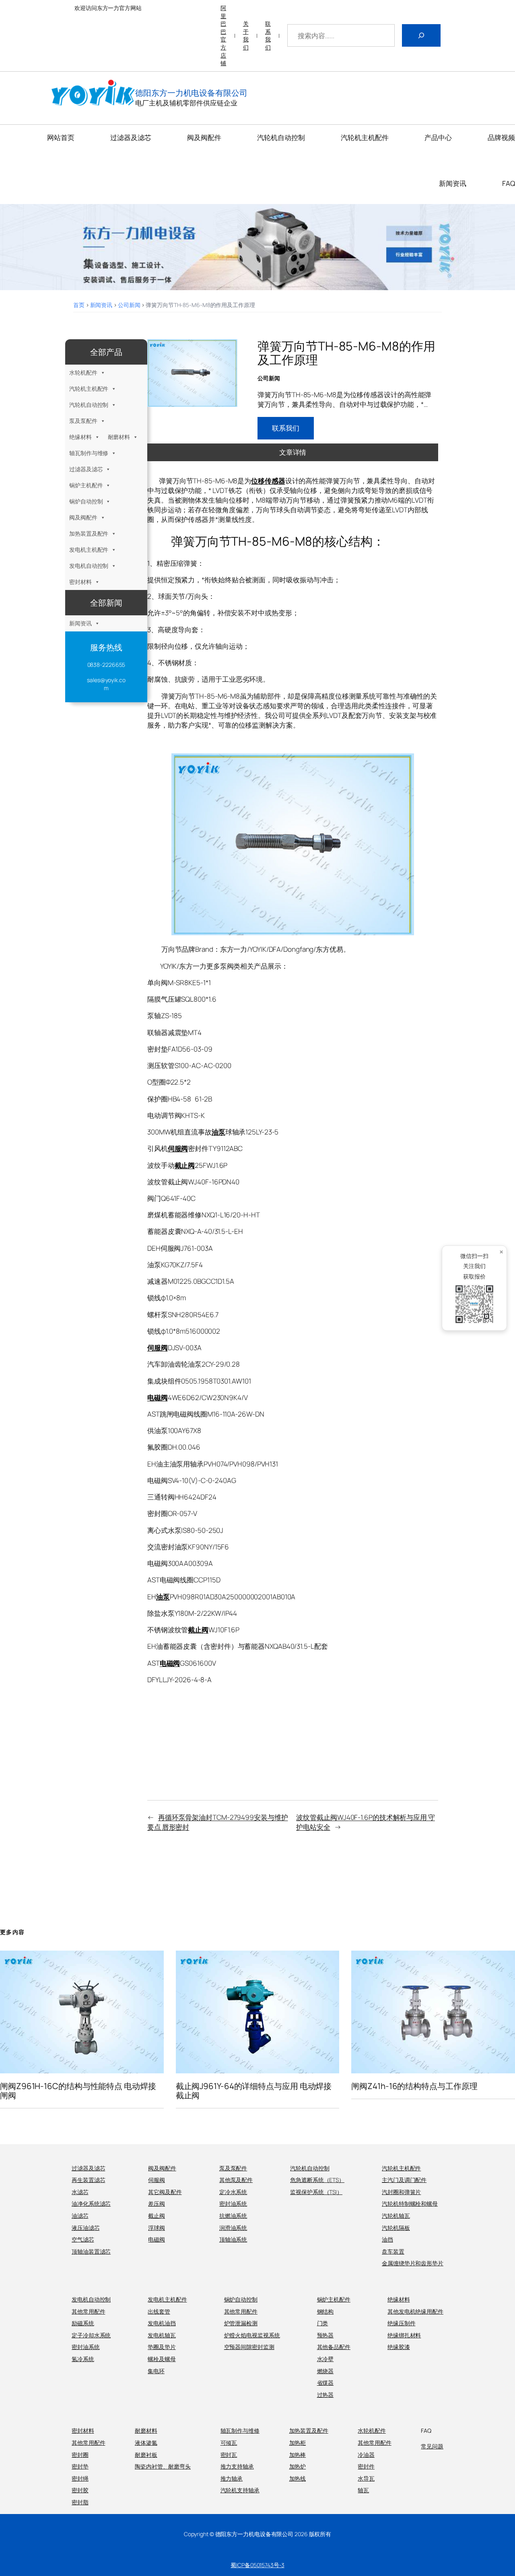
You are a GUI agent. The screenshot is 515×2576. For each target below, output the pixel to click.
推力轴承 (232, 2478)
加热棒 (298, 2455)
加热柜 (298, 2443)
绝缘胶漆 (399, 2347)
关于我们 (246, 35)
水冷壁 (325, 2359)
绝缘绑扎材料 (404, 2335)
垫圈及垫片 (162, 2347)
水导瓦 (366, 2478)
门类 (323, 2323)
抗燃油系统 (233, 2216)
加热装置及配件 (89, 533)
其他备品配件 (334, 2347)
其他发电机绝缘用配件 (415, 2311)
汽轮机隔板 (396, 2228)
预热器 (325, 2335)
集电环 (156, 2371)
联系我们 (268, 35)
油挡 (387, 2239)
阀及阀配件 (83, 517)
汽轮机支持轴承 (240, 2490)
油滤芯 (80, 2216)
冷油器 (366, 2455)
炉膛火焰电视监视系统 (252, 2335)
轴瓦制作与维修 (89, 453)
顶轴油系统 (233, 2239)
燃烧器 (325, 2371)
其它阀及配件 (165, 2192)
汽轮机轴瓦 (396, 2216)
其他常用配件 (88, 2311)
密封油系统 (233, 2204)
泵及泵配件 (83, 421)
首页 (79, 305)
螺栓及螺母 (162, 2359)
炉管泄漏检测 (241, 2323)
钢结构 (325, 2311)
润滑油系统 (233, 2228)
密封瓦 (229, 2455)
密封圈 (80, 2455)
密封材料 (80, 582)
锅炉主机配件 (86, 485)
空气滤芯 (83, 2239)
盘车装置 (393, 2251)
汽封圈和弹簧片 (401, 2192)
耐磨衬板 (146, 2455)
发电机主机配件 (89, 550)
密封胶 (80, 2490)
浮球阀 (157, 2228)
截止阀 (185, 1165)
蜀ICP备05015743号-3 (257, 2565)
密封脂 (80, 2502)
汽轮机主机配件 (89, 389)
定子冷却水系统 (91, 2335)
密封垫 (80, 2466)
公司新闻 (129, 305)
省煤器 (325, 2383)
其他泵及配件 (236, 2180)
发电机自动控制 (89, 566)
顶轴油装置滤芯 (91, 2251)
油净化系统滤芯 (91, 2204)
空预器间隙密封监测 (249, 2347)
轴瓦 (363, 2490)
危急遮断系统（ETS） (317, 2180)
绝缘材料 (80, 437)
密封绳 (80, 2478)
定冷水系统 (233, 2192)
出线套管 (159, 2311)
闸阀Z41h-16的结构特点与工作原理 (414, 2086)
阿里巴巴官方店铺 (223, 35)
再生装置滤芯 (88, 2180)
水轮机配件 (83, 372)
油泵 (218, 1132)
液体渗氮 (146, 2443)
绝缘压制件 (402, 2323)
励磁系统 (83, 2323)
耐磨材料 (119, 437)
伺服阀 (178, 1148)
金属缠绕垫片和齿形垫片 (413, 2263)
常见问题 (432, 2446)
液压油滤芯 (86, 2228)
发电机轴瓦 (162, 2335)
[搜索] (421, 35)
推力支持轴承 (237, 2466)
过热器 (325, 2395)
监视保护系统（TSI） (316, 2192)
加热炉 (298, 2466)
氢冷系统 (83, 2359)
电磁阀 (158, 1397)
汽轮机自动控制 (89, 405)
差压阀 (157, 2204)
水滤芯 (80, 2192)
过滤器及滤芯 (86, 469)
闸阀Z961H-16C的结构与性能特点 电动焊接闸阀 (78, 2091)
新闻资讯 (101, 305)
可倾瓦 (229, 2443)
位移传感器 (268, 481)
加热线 (298, 2478)
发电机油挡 (162, 2323)
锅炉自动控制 (86, 501)
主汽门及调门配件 (404, 2180)
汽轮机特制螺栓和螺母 (410, 2204)
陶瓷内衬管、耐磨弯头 (163, 2466)
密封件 (366, 2466)
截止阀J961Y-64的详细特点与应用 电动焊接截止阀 (254, 2091)
